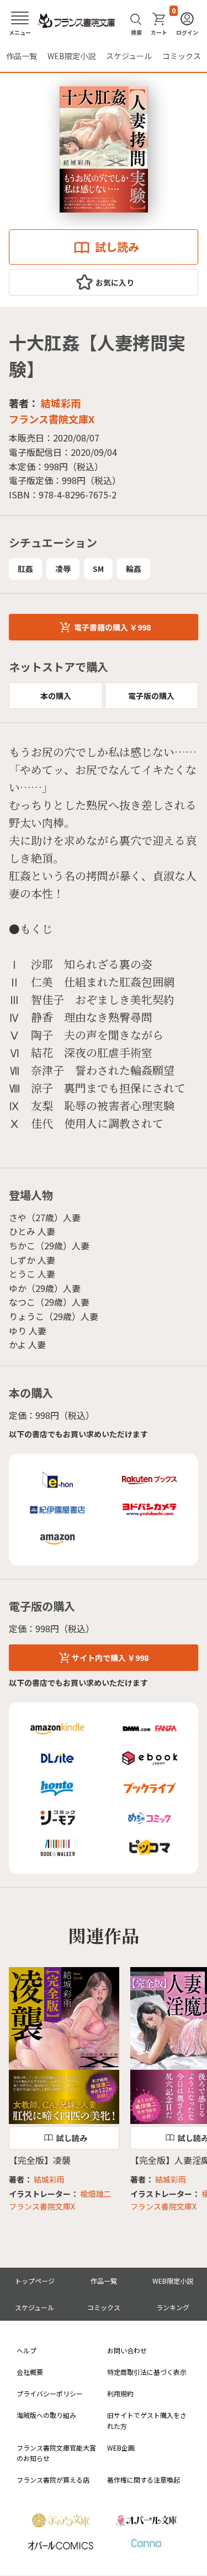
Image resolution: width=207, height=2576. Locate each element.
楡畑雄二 (95, 2194)
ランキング (173, 2307)
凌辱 (63, 569)
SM (98, 569)
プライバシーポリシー (50, 2393)
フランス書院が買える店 (53, 2480)
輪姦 (134, 569)
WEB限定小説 (71, 56)
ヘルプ (26, 2350)
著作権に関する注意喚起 (144, 2480)
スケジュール (129, 56)
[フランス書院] (76, 21)
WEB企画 (121, 2448)
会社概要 (30, 2372)
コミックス (182, 56)
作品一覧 (22, 56)
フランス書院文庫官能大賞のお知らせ (56, 2453)
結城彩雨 (61, 403)
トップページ (35, 2281)
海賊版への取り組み (46, 2415)
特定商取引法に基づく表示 (147, 2372)
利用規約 (120, 2393)
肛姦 (25, 569)
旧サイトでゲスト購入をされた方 (147, 2420)
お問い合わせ (127, 2350)
